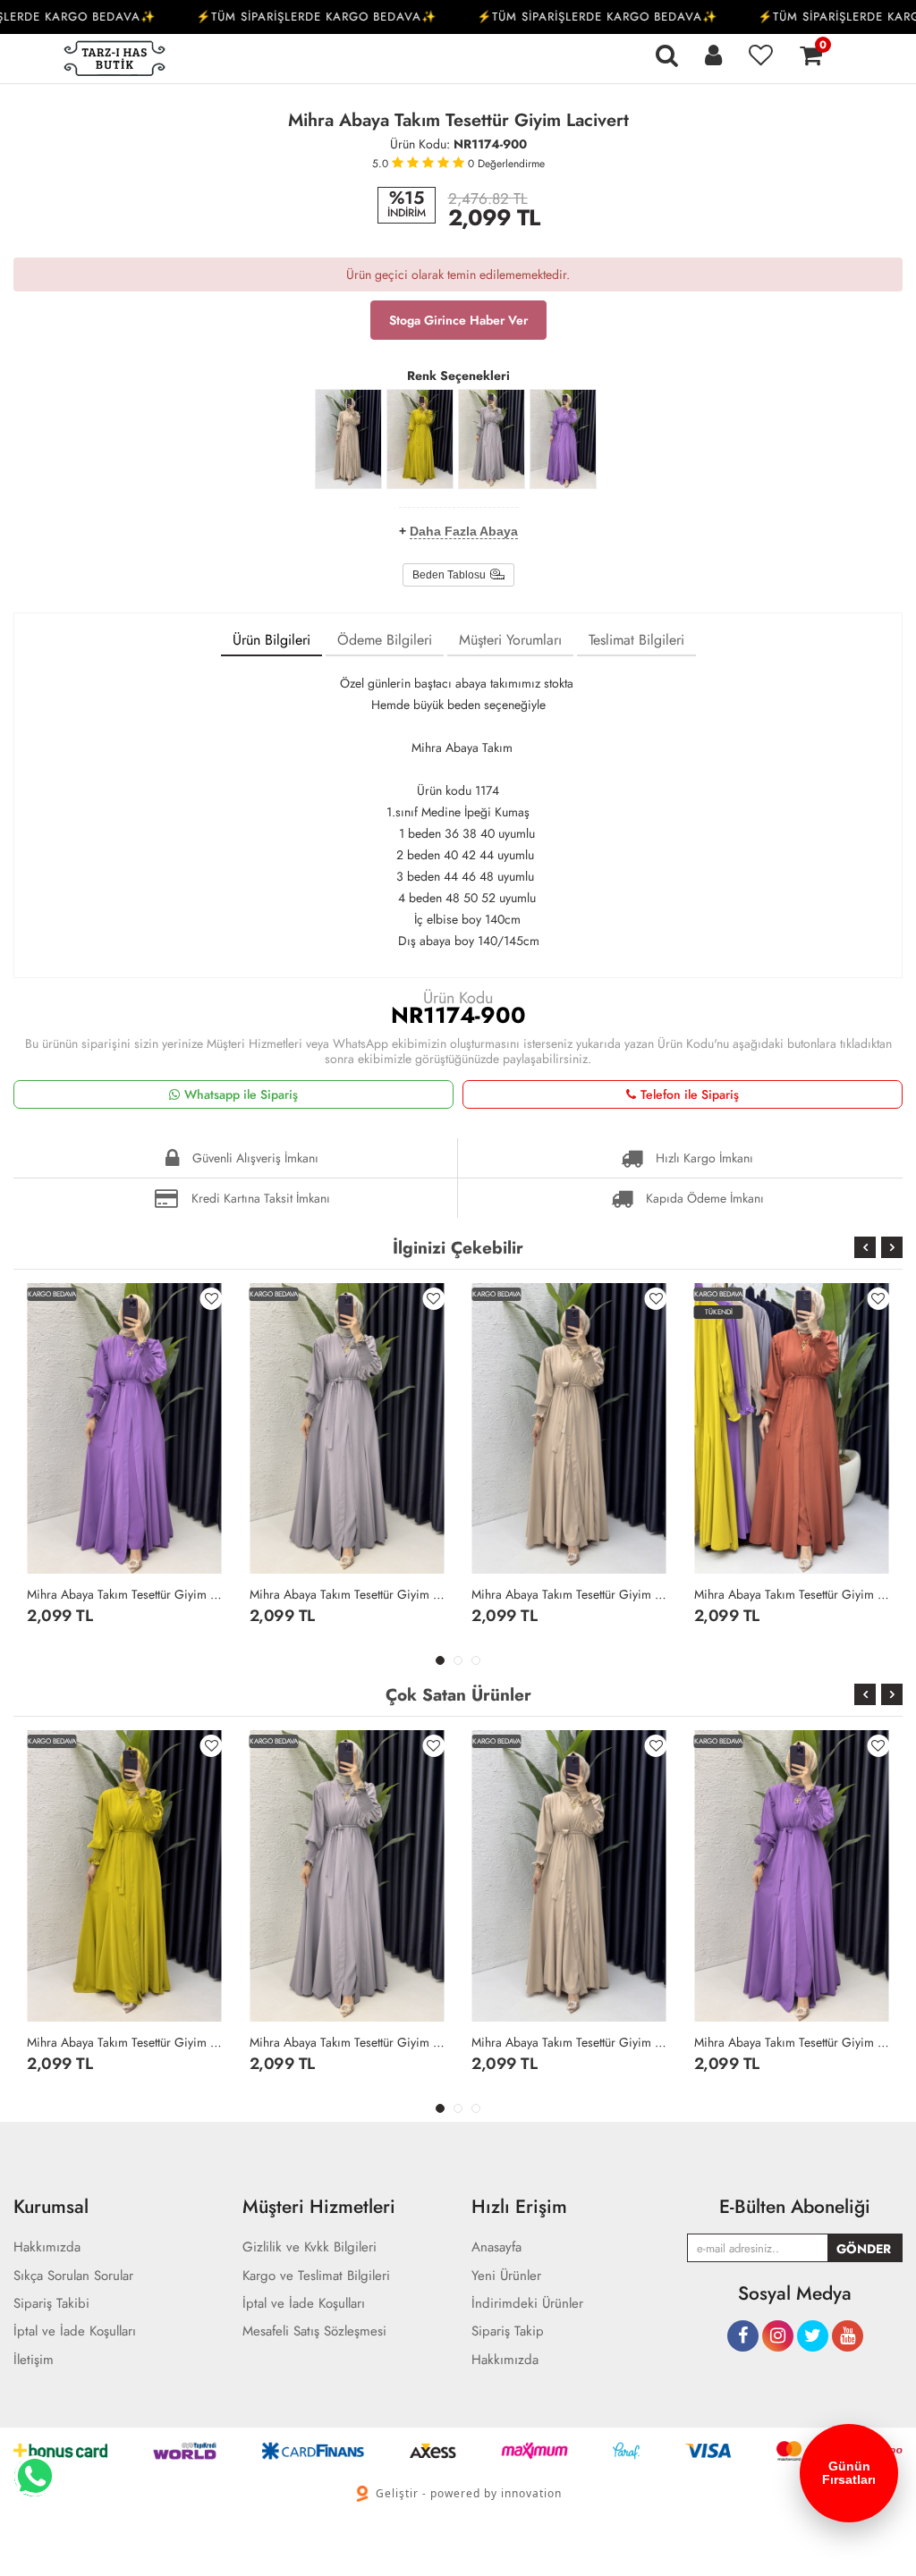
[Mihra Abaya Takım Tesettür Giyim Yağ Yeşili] (420, 439)
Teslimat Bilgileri (636, 640)
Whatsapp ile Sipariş (241, 1094)
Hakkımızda (505, 2360)
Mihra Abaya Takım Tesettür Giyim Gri (348, 1594)
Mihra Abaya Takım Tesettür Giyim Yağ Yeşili (125, 2042)
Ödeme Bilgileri (385, 640)
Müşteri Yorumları (510, 640)
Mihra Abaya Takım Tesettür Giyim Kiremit (792, 1594)
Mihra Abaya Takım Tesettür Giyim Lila (125, 1594)
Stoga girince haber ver (458, 320)
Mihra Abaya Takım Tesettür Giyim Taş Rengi (569, 1594)
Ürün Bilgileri (271, 640)
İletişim (34, 2360)
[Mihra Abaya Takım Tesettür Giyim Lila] (563, 439)
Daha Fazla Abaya (464, 531)
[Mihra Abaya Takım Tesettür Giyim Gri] (492, 439)
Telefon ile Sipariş (690, 1094)
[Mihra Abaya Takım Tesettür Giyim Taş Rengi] (348, 439)
